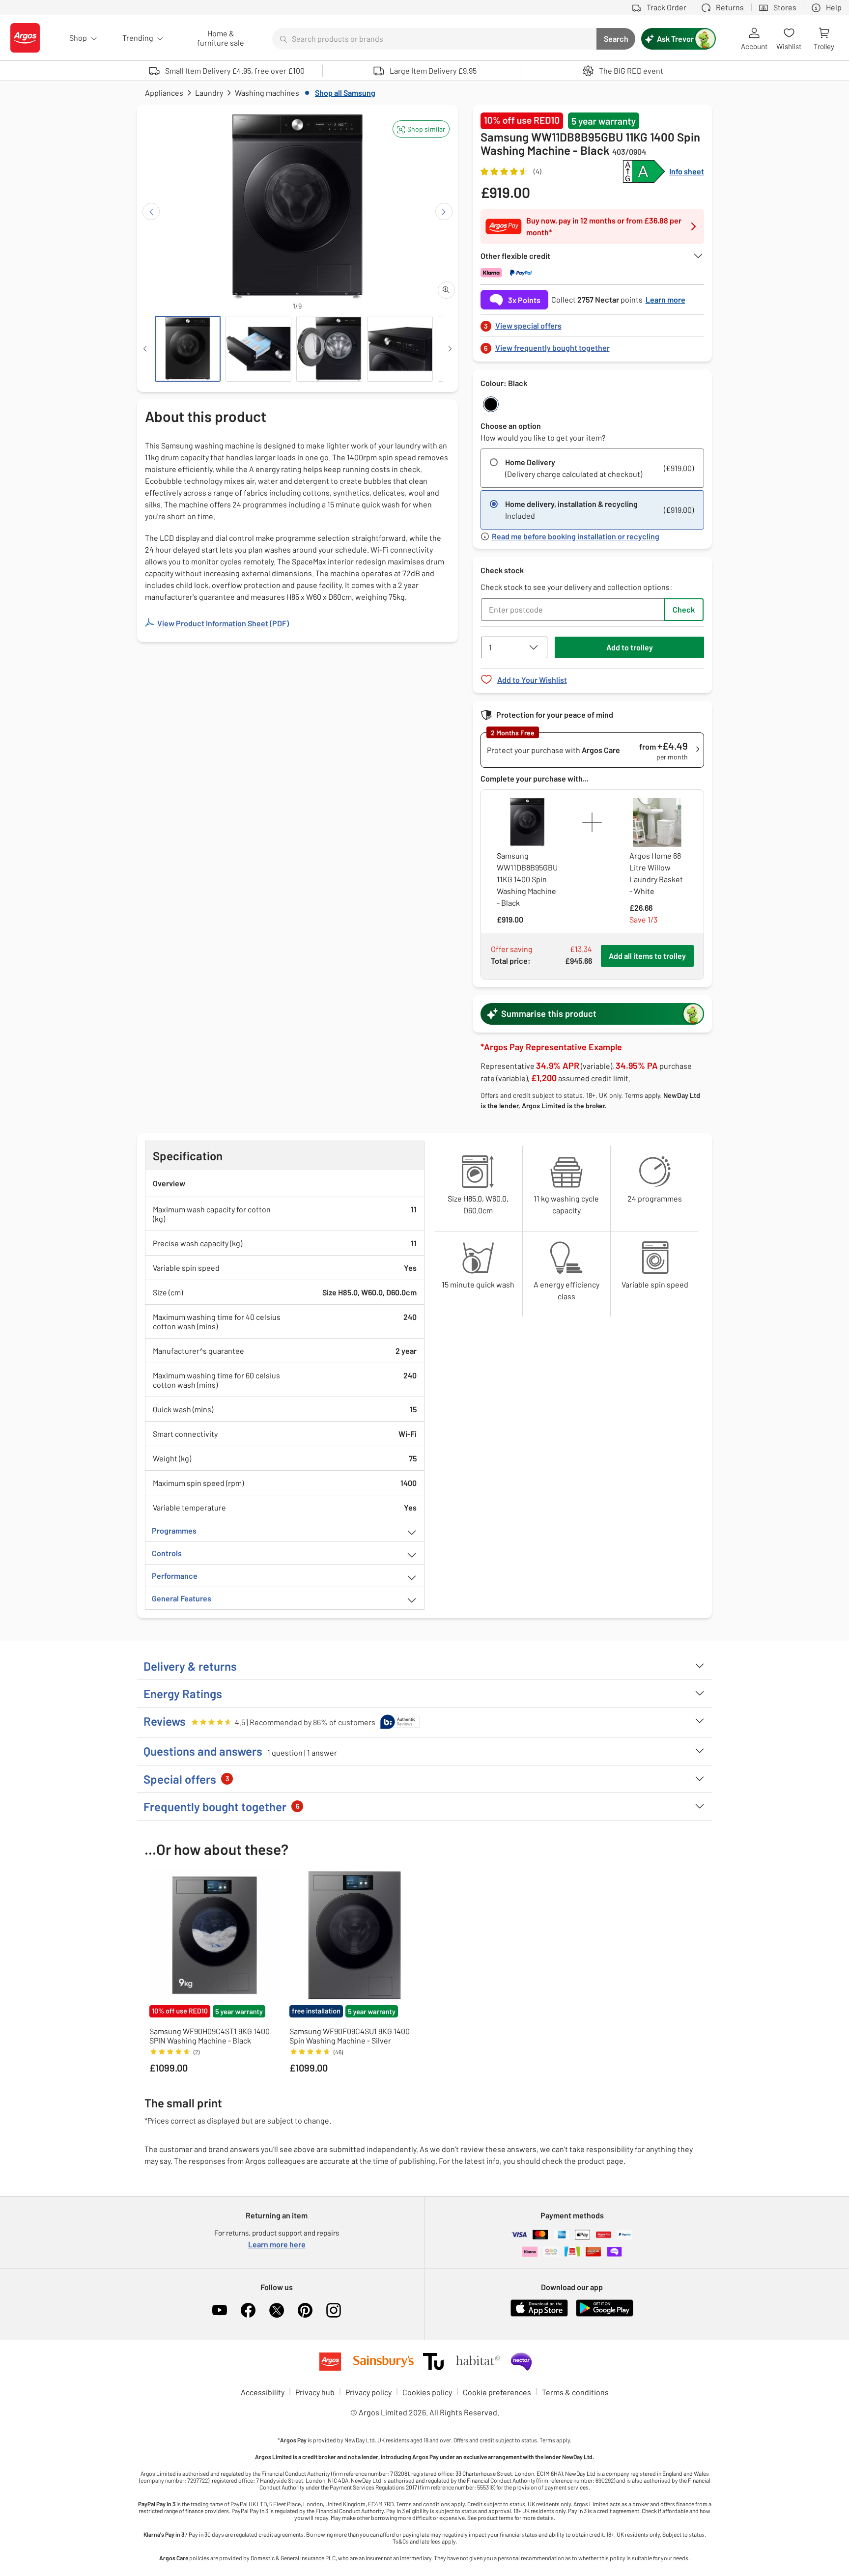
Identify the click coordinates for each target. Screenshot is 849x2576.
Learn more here (277, 2244)
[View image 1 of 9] (188, 349)
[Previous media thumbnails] (145, 349)
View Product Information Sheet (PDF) (223, 623)
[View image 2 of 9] (258, 349)
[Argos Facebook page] (248, 2310)
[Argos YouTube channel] (220, 2310)
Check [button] (684, 609)
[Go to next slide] (444, 211)
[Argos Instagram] (334, 2310)
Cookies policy (427, 2392)
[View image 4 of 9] (400, 349)
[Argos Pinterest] (305, 2310)
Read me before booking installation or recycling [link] (576, 536)
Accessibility (263, 2392)
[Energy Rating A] (644, 171)
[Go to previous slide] (151, 211)
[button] (421, 129)
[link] (593, 323)
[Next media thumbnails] (450, 349)
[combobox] (434, 39)
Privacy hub (315, 2392)
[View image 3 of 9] (329, 349)
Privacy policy (368, 2392)
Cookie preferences (497, 2392)
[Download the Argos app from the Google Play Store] (605, 2314)
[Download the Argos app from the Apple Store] (539, 2314)
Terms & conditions (575, 2392)
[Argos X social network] (277, 2310)
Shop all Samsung (345, 93)
